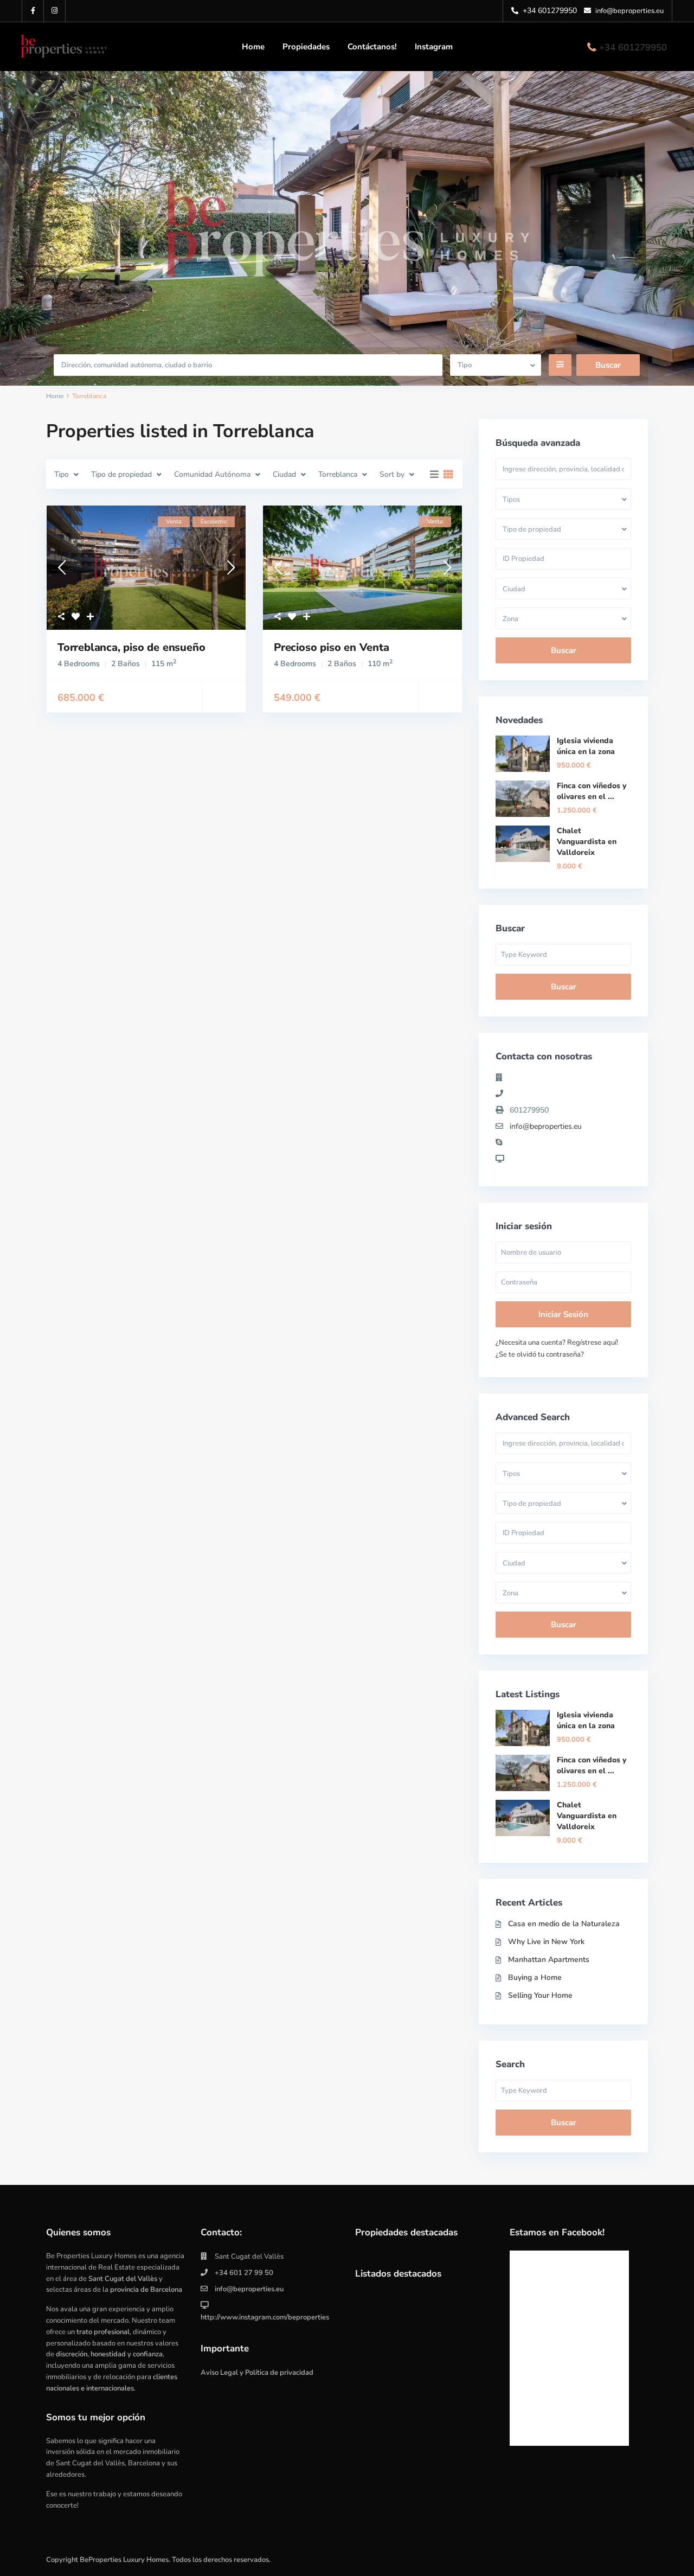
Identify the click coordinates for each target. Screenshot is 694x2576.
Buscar (564, 650)
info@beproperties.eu (546, 1126)
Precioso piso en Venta (332, 647)
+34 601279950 (633, 47)
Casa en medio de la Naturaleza (564, 1924)
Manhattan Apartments (549, 1960)
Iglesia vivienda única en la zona (586, 746)
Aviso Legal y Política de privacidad (257, 2373)
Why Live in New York (546, 1942)
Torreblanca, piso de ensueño (131, 647)
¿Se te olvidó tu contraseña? (540, 1354)
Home (253, 47)
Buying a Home (535, 1977)
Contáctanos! (372, 47)
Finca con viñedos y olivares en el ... (592, 791)
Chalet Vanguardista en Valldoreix (587, 842)
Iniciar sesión (563, 1314)
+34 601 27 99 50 (244, 2273)
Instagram (434, 47)
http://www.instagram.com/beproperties (265, 2317)
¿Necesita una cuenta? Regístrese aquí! (557, 1343)
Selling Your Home (540, 1995)
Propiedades (306, 47)
